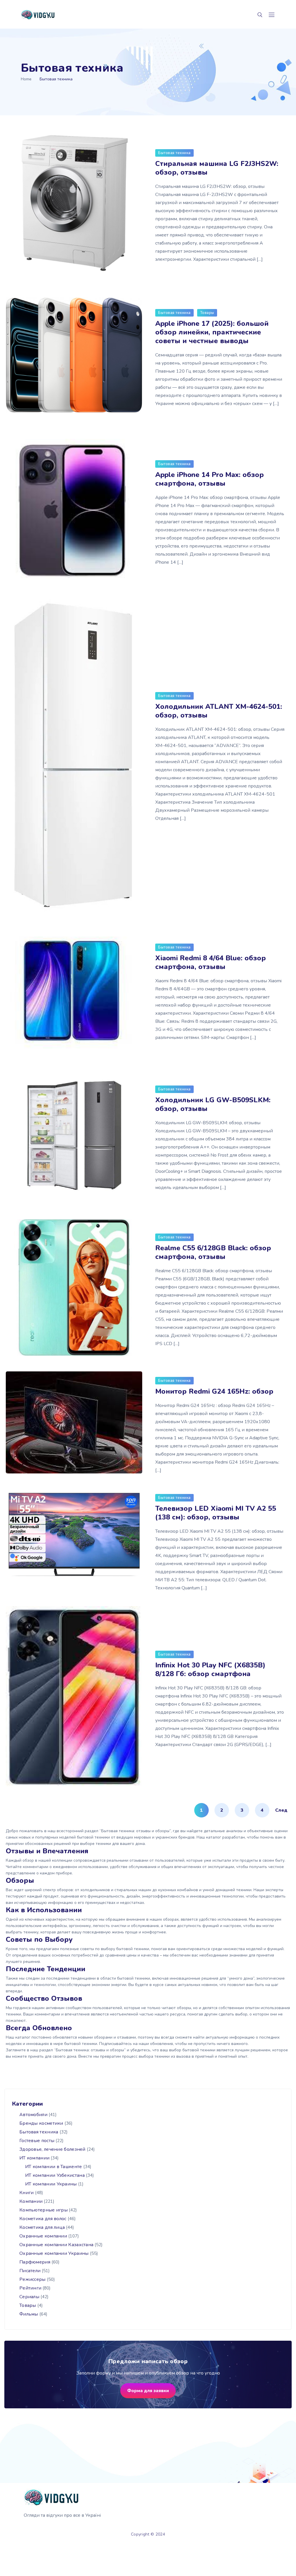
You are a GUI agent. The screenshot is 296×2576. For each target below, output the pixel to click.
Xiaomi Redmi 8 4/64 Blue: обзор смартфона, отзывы (211, 962)
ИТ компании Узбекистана (55, 2175)
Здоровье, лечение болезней (52, 2149)
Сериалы (29, 2297)
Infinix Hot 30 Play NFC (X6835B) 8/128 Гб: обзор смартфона (210, 1669)
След (281, 1810)
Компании (31, 2201)
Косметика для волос (43, 2219)
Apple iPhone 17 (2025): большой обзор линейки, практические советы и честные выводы (212, 332)
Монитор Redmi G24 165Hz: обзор (214, 1391)
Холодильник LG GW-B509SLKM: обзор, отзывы (213, 1104)
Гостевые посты (37, 2141)
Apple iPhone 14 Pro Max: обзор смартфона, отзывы (210, 479)
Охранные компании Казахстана (56, 2245)
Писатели (30, 2271)
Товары (207, 313)
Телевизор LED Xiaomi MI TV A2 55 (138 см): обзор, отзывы (216, 1513)
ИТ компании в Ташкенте (54, 2167)
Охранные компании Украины (54, 2253)
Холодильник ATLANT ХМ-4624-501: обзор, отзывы (219, 711)
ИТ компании (34, 2158)
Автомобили (33, 2115)
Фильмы (29, 2314)
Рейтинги (30, 2288)
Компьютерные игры (44, 2210)
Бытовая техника (174, 153)
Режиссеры (33, 2279)
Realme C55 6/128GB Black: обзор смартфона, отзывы (213, 1252)
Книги (27, 2193)
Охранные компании (43, 2236)
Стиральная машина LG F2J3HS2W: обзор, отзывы (217, 168)
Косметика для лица (42, 2227)
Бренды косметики (41, 2123)
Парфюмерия (35, 2262)
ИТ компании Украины (51, 2184)
